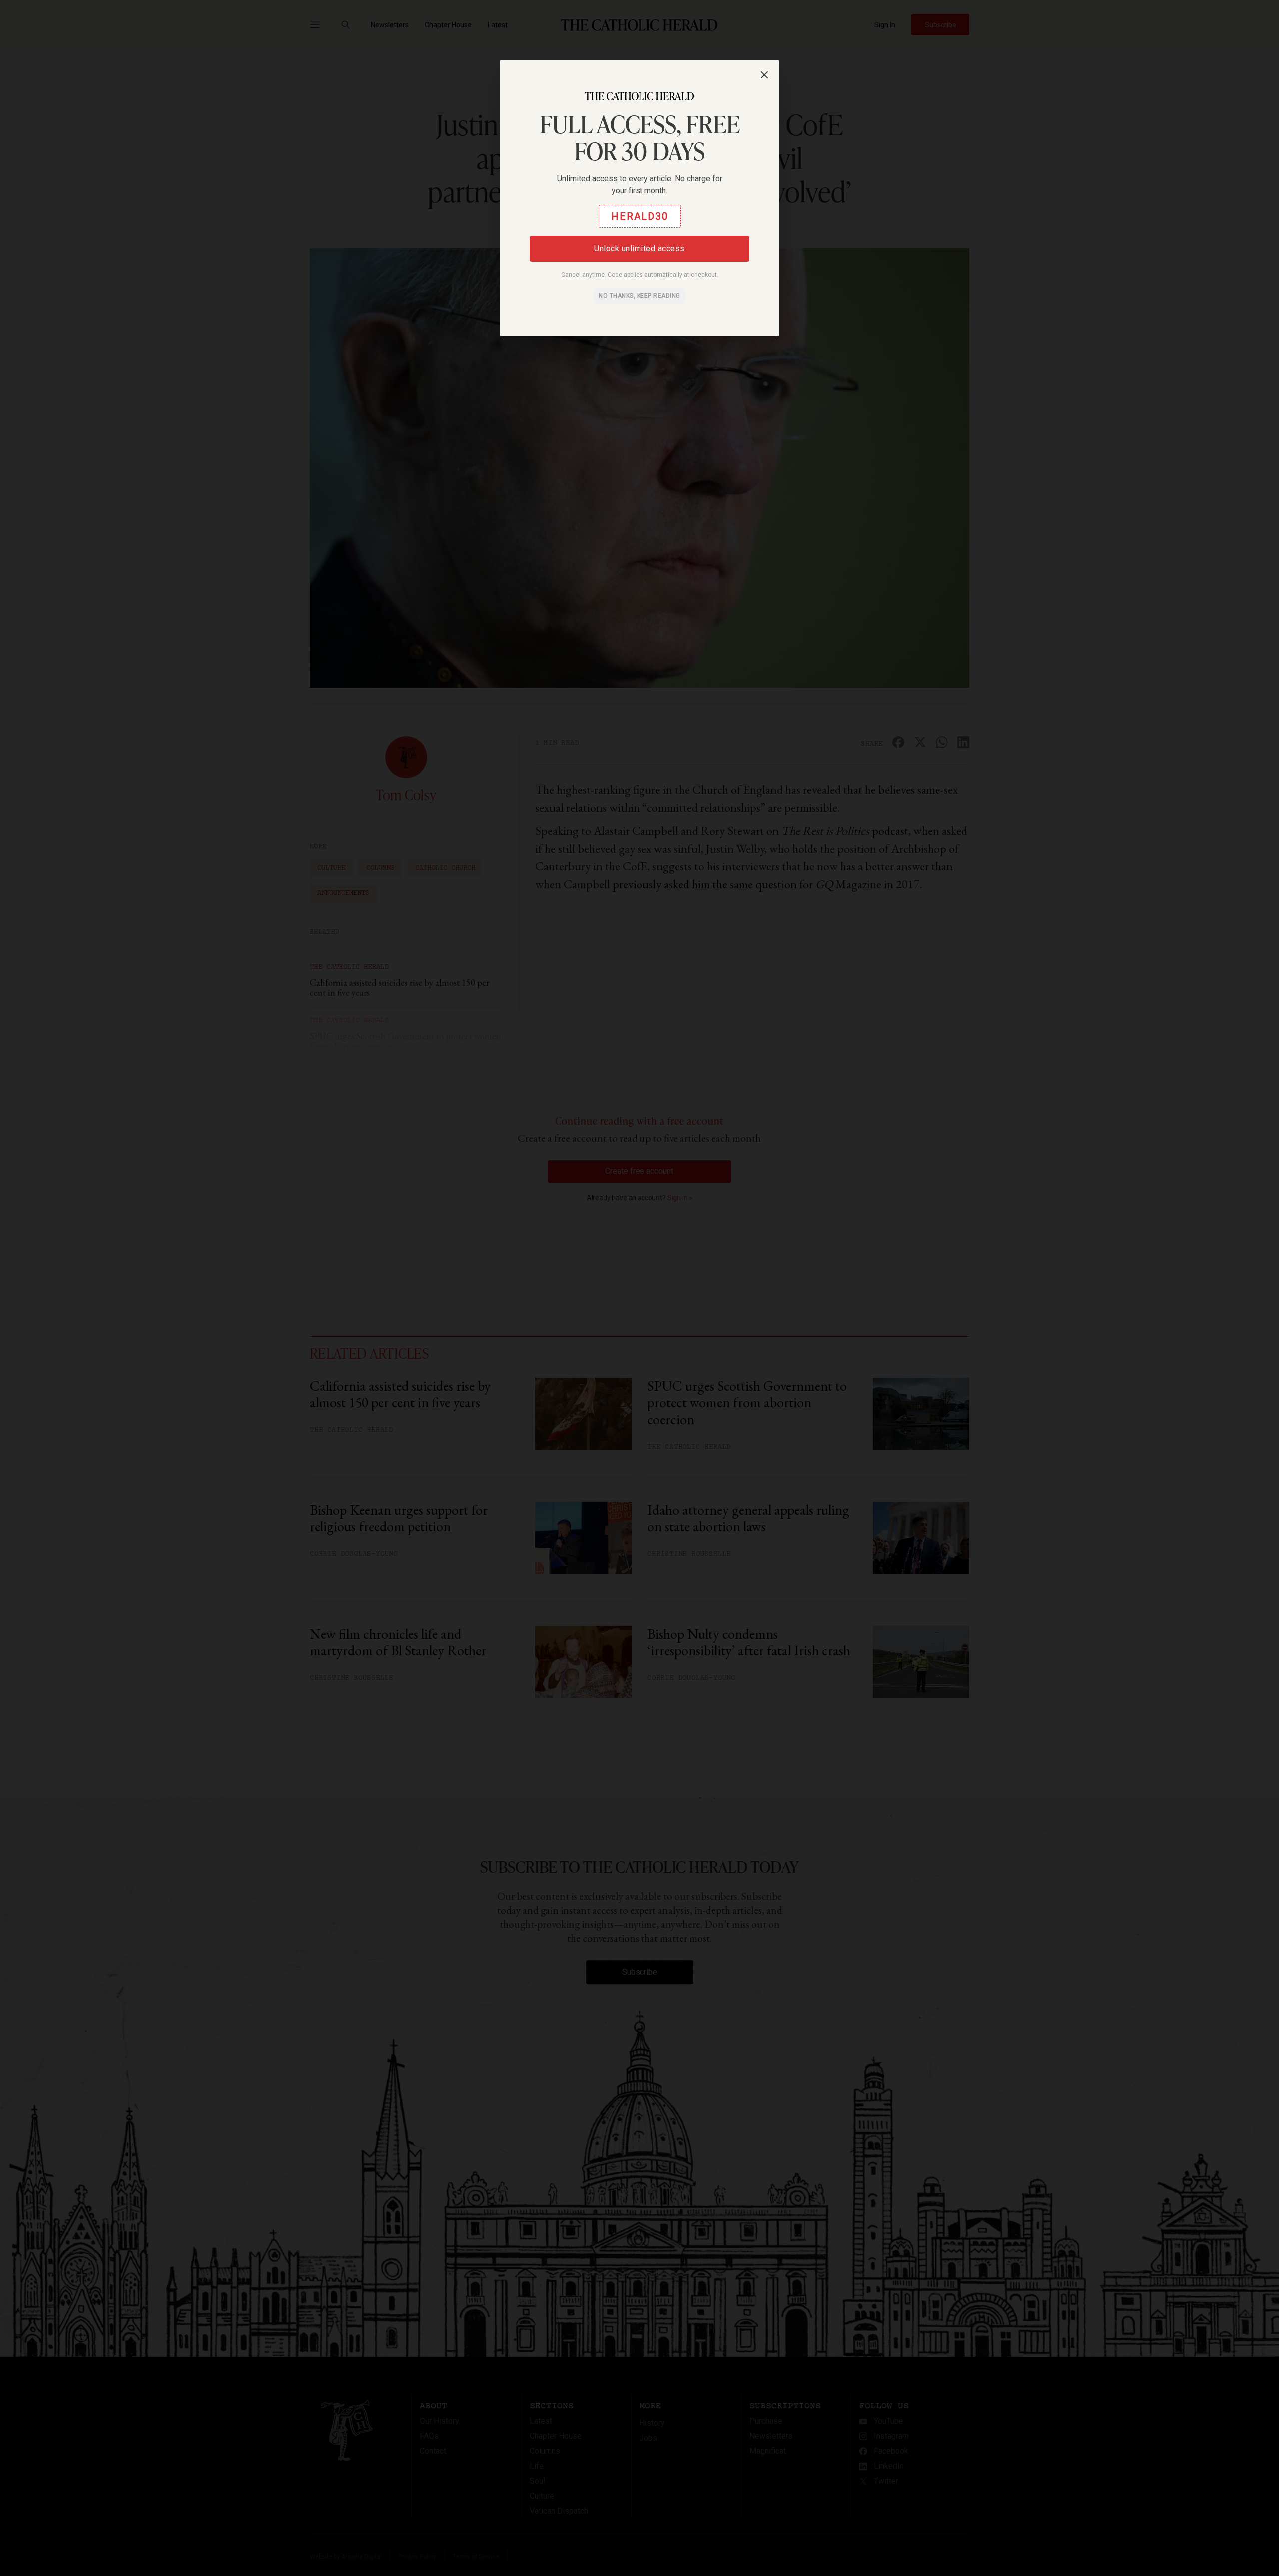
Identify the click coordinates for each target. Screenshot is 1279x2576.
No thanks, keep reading (639, 296)
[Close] (764, 75)
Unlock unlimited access (639, 248)
